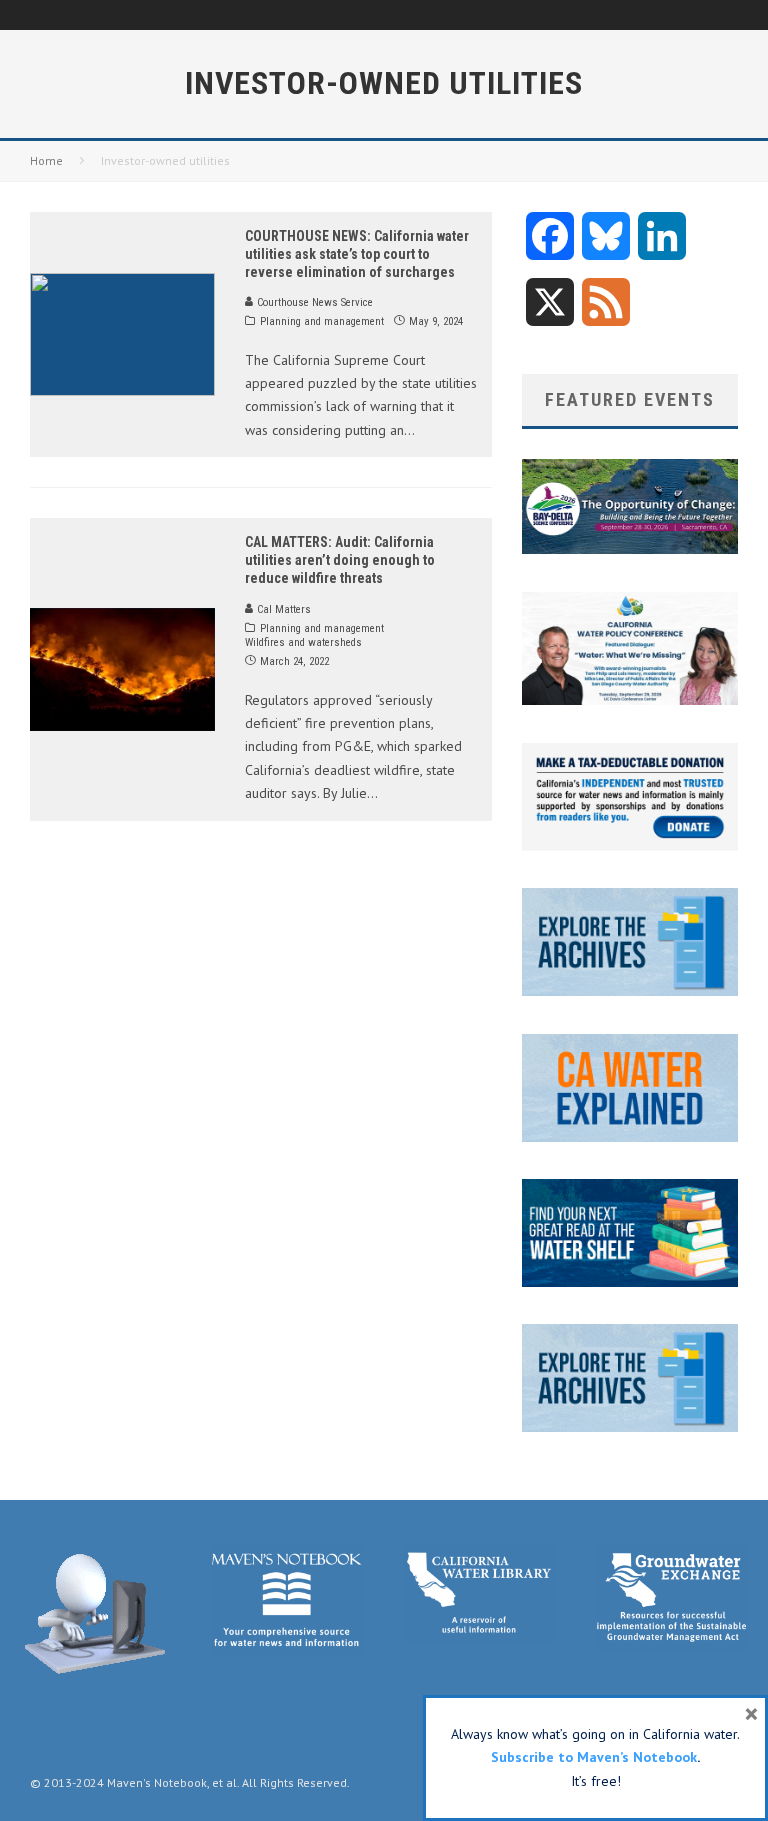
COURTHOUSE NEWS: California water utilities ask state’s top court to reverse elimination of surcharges (357, 254)
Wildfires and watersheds (303, 642)
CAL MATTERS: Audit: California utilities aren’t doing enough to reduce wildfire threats (340, 560)
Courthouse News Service (313, 302)
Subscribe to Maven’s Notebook (594, 1757)
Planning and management (322, 321)
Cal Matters (282, 609)
